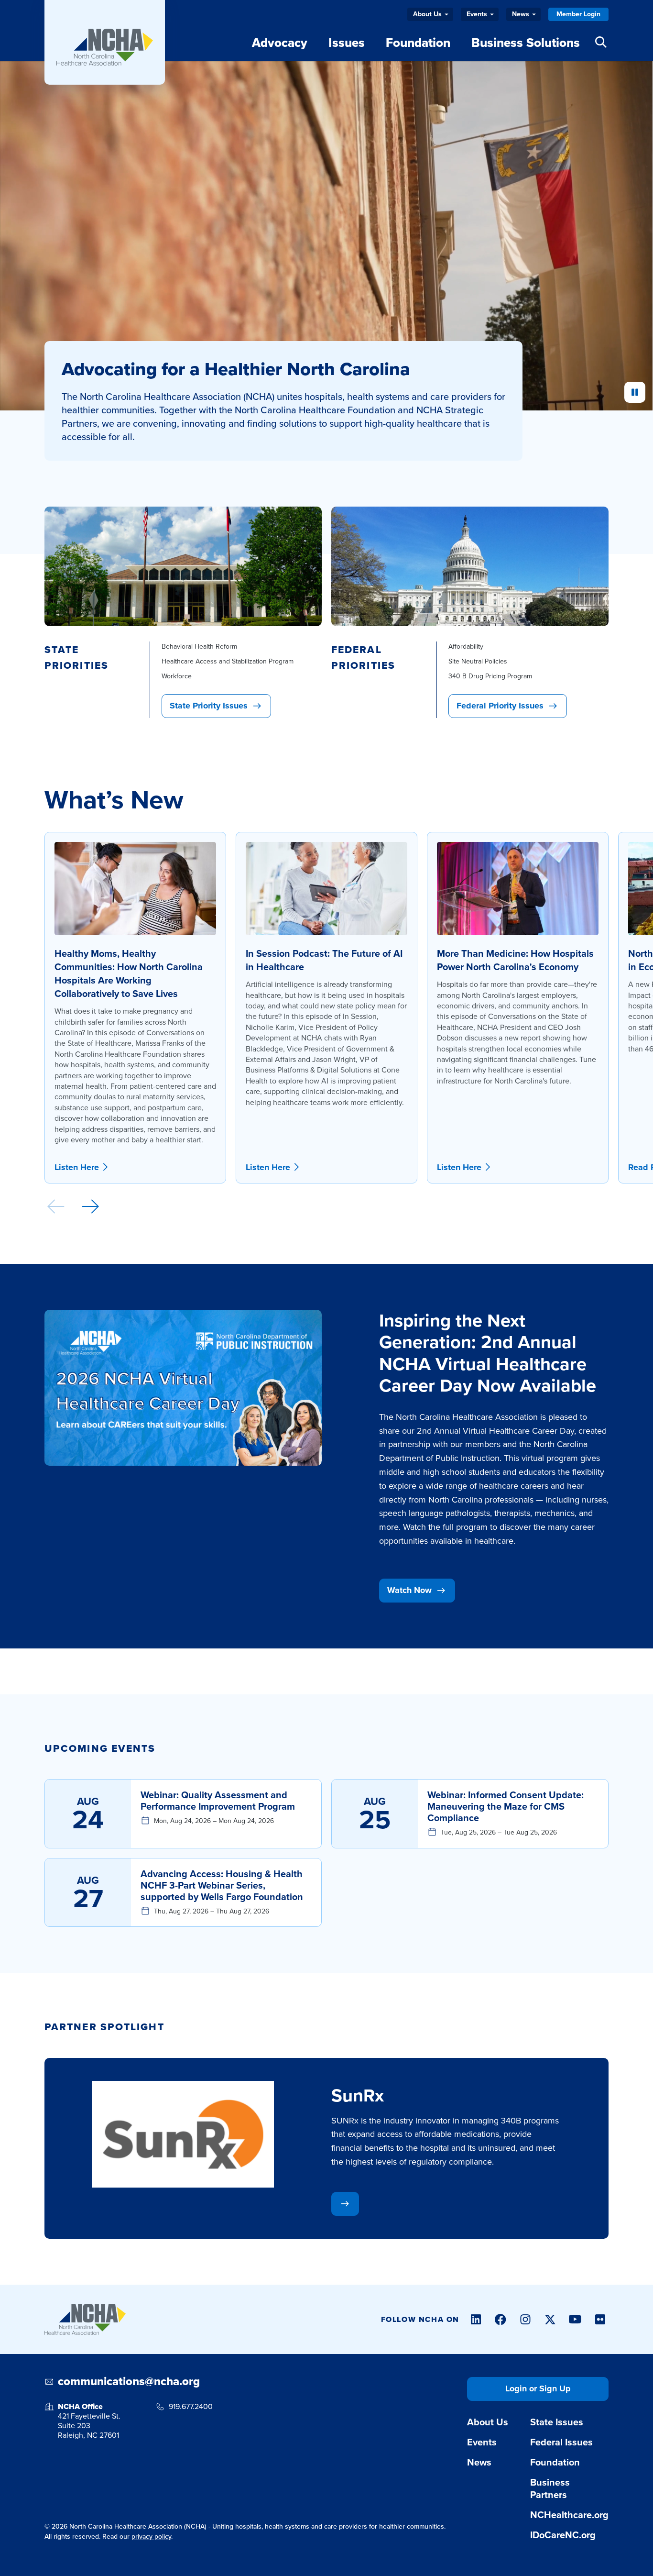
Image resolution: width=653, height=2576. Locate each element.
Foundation (418, 43)
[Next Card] (90, 1206)
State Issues (557, 2422)
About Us (427, 14)
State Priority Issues (209, 706)
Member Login (578, 14)
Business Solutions (526, 43)
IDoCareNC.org (563, 2535)
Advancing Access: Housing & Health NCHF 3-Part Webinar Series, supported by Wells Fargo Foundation (222, 1885)
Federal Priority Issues (500, 706)
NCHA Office (80, 2406)
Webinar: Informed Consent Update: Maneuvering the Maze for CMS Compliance (506, 1806)
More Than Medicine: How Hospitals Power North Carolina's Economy (515, 960)
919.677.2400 (191, 2407)
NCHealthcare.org (569, 2515)
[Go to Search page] (601, 40)
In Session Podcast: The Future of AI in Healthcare (324, 960)
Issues (347, 43)
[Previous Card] (56, 1206)
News (521, 14)
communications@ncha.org (129, 2382)
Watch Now (409, 1590)
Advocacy (280, 43)
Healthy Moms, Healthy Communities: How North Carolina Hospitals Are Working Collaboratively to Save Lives (129, 973)
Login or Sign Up (538, 2388)
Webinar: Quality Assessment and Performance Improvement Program (218, 1801)
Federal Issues (561, 2442)
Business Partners (550, 2488)
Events (477, 14)
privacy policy (151, 2537)
